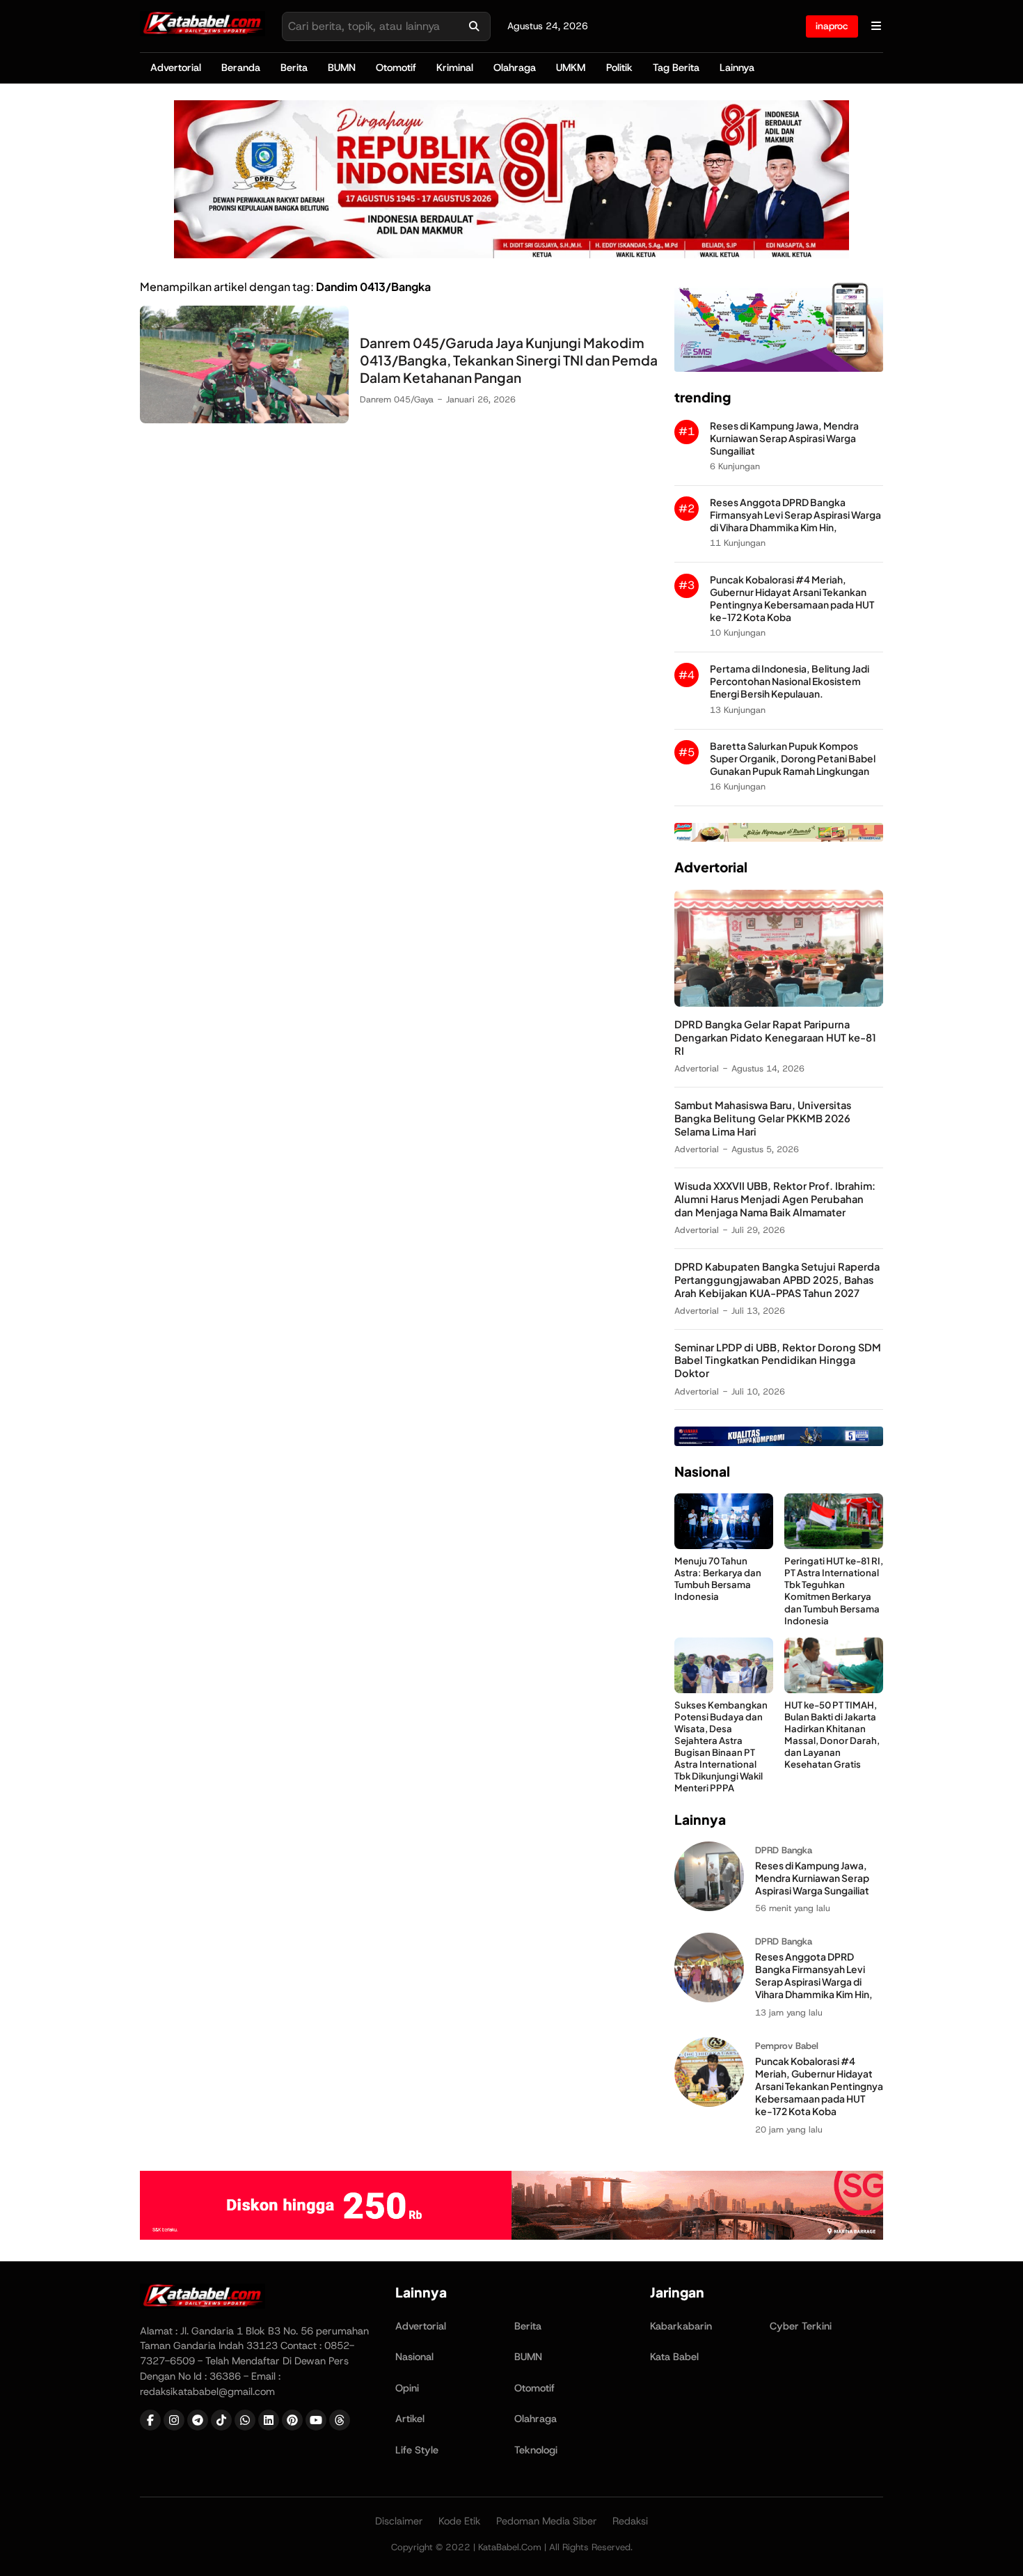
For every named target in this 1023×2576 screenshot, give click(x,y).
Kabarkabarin (681, 2326)
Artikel (410, 2419)
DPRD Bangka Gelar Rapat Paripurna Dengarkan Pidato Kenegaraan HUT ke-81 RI (775, 1037)
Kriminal (455, 68)
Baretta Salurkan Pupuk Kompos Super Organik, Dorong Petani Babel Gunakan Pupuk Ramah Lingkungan (793, 759)
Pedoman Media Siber (547, 2521)
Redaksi (630, 2521)
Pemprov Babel (787, 2046)
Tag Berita (676, 68)
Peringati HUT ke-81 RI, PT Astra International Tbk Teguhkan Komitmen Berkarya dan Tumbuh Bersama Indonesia (834, 1591)
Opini (407, 2388)
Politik (619, 68)
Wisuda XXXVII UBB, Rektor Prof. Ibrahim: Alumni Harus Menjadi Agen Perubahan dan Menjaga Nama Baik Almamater (775, 1199)
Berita (294, 68)
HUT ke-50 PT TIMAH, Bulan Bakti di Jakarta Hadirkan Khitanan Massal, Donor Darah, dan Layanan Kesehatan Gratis (832, 1735)
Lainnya (737, 68)
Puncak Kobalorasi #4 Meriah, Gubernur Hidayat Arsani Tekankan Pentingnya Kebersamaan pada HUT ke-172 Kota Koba (792, 598)
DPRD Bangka (784, 1850)
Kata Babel (674, 2357)
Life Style (417, 2450)
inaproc (832, 26)
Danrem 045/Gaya (397, 399)
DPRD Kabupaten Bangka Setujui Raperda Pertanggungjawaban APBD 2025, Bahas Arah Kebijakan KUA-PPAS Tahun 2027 (777, 1280)
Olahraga (515, 68)
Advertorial (176, 68)
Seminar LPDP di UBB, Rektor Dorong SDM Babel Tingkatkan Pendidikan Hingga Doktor (778, 1360)
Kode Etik (460, 2521)
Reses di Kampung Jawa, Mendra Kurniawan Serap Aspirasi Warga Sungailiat (784, 438)
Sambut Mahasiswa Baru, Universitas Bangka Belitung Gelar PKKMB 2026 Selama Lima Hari (763, 1118)
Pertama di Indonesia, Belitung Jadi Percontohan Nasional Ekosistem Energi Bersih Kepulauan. (790, 681)
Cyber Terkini (801, 2326)
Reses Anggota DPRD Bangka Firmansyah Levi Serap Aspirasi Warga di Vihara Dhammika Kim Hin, (795, 515)
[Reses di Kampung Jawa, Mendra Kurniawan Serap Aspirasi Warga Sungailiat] (709, 1907)
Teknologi (536, 2450)
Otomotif (396, 68)
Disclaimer (399, 2521)
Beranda (241, 68)
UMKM (571, 68)
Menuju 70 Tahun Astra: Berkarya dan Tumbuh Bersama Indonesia (718, 1578)
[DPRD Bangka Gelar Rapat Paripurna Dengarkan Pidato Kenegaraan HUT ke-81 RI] (779, 1003)
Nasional (414, 2357)
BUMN (342, 68)
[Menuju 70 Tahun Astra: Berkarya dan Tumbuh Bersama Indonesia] (724, 1545)
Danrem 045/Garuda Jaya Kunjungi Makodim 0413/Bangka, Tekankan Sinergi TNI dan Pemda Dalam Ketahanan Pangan (509, 360)
